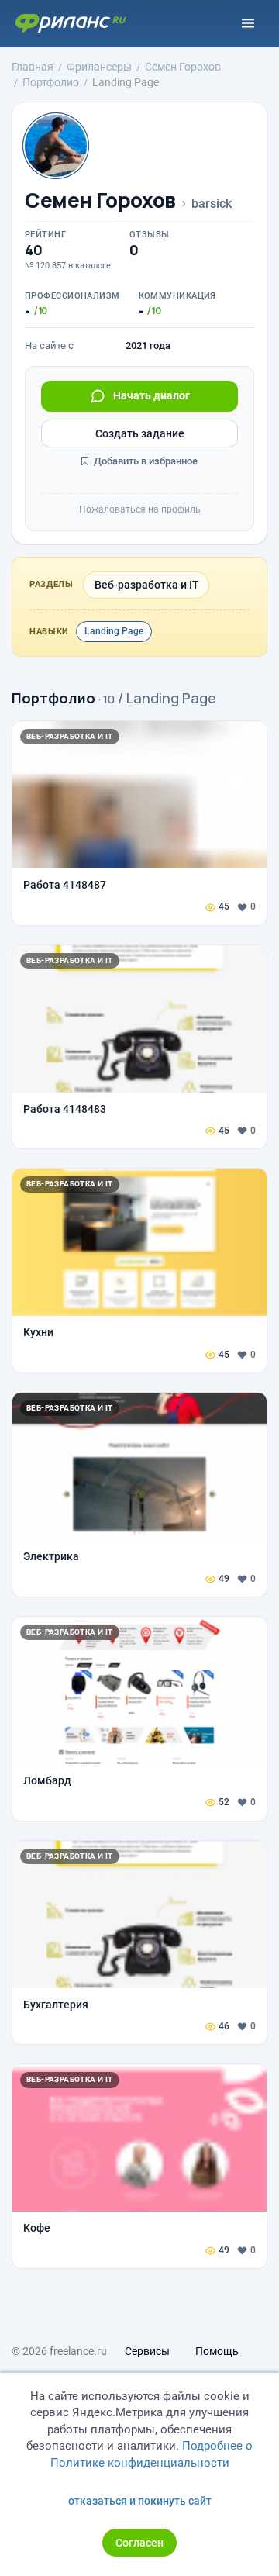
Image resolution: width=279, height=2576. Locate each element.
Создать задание (140, 433)
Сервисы (147, 2351)
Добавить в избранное (145, 461)
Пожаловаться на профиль (140, 509)
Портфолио (53, 698)
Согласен (139, 2543)
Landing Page (114, 631)
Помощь (217, 2351)
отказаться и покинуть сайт (140, 2501)
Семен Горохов (100, 200)
